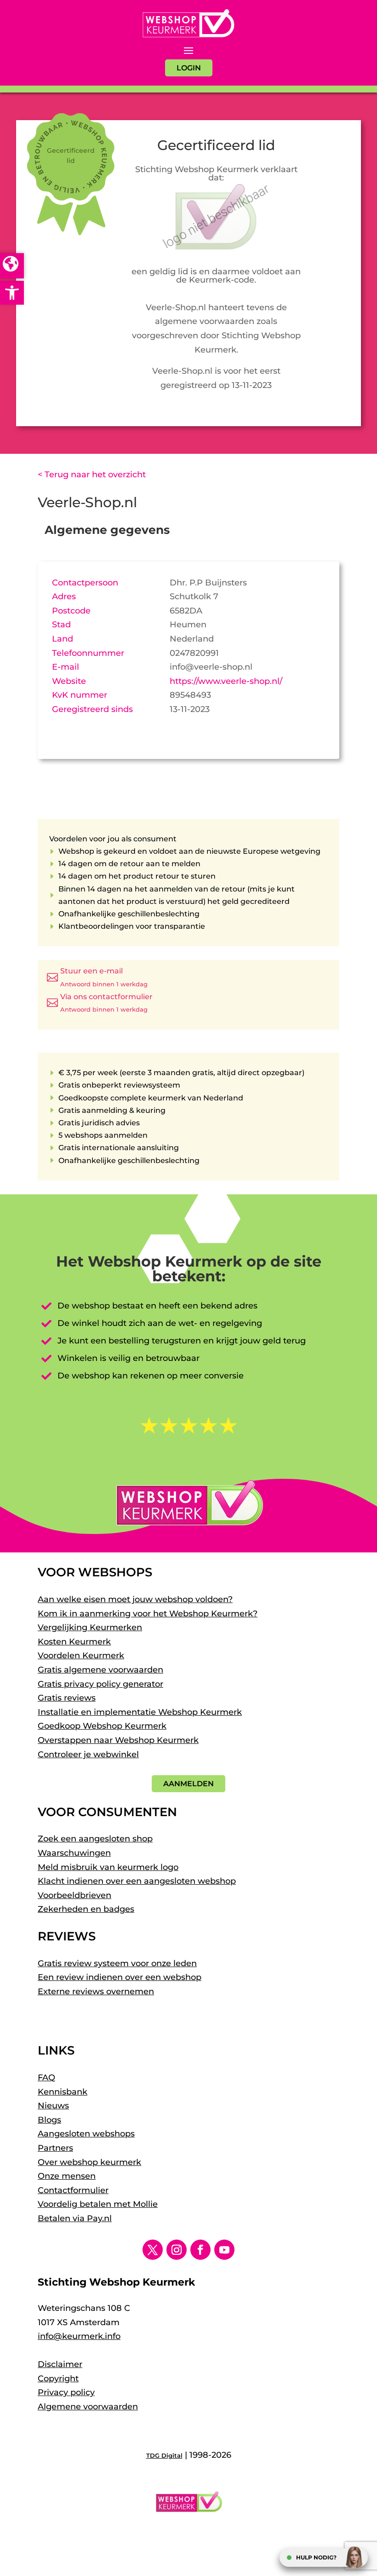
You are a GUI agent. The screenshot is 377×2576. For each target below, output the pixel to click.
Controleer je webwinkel (88, 1754)
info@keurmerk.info (79, 2336)
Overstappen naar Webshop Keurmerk (118, 1740)
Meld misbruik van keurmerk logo (108, 1867)
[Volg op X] (153, 2250)
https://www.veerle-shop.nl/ (226, 681)
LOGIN (189, 68)
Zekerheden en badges (86, 1909)
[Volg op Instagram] (177, 2250)
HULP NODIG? (316, 2557)
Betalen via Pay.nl (75, 2218)
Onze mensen (67, 2176)
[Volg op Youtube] (224, 2250)
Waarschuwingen (74, 1853)
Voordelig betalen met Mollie (98, 2204)
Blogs (49, 2120)
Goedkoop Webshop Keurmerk (102, 1726)
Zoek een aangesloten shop (95, 1839)
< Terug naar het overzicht (92, 475)
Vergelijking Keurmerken (90, 1627)
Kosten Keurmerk (74, 1642)
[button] (12, 293)
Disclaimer (60, 2364)
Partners (55, 2148)
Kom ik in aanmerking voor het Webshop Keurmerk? (148, 1614)
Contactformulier (73, 2190)
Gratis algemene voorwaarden (100, 1670)
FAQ (46, 2078)
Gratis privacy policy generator (100, 1684)
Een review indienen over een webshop (120, 1977)
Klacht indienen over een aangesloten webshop (137, 1881)
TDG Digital (164, 2455)
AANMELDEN (188, 1784)
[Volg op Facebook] (200, 2250)
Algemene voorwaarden (88, 2407)
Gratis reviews (67, 1698)
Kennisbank (63, 2092)
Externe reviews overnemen (96, 1991)
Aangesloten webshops (86, 2134)
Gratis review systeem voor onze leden (117, 1963)
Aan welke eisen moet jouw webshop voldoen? (135, 1599)
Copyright (58, 2379)
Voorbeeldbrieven (74, 1895)
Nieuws (53, 2106)
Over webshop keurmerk (89, 2162)
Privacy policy (66, 2392)
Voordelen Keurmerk (81, 1656)
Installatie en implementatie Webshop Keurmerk (140, 1712)
